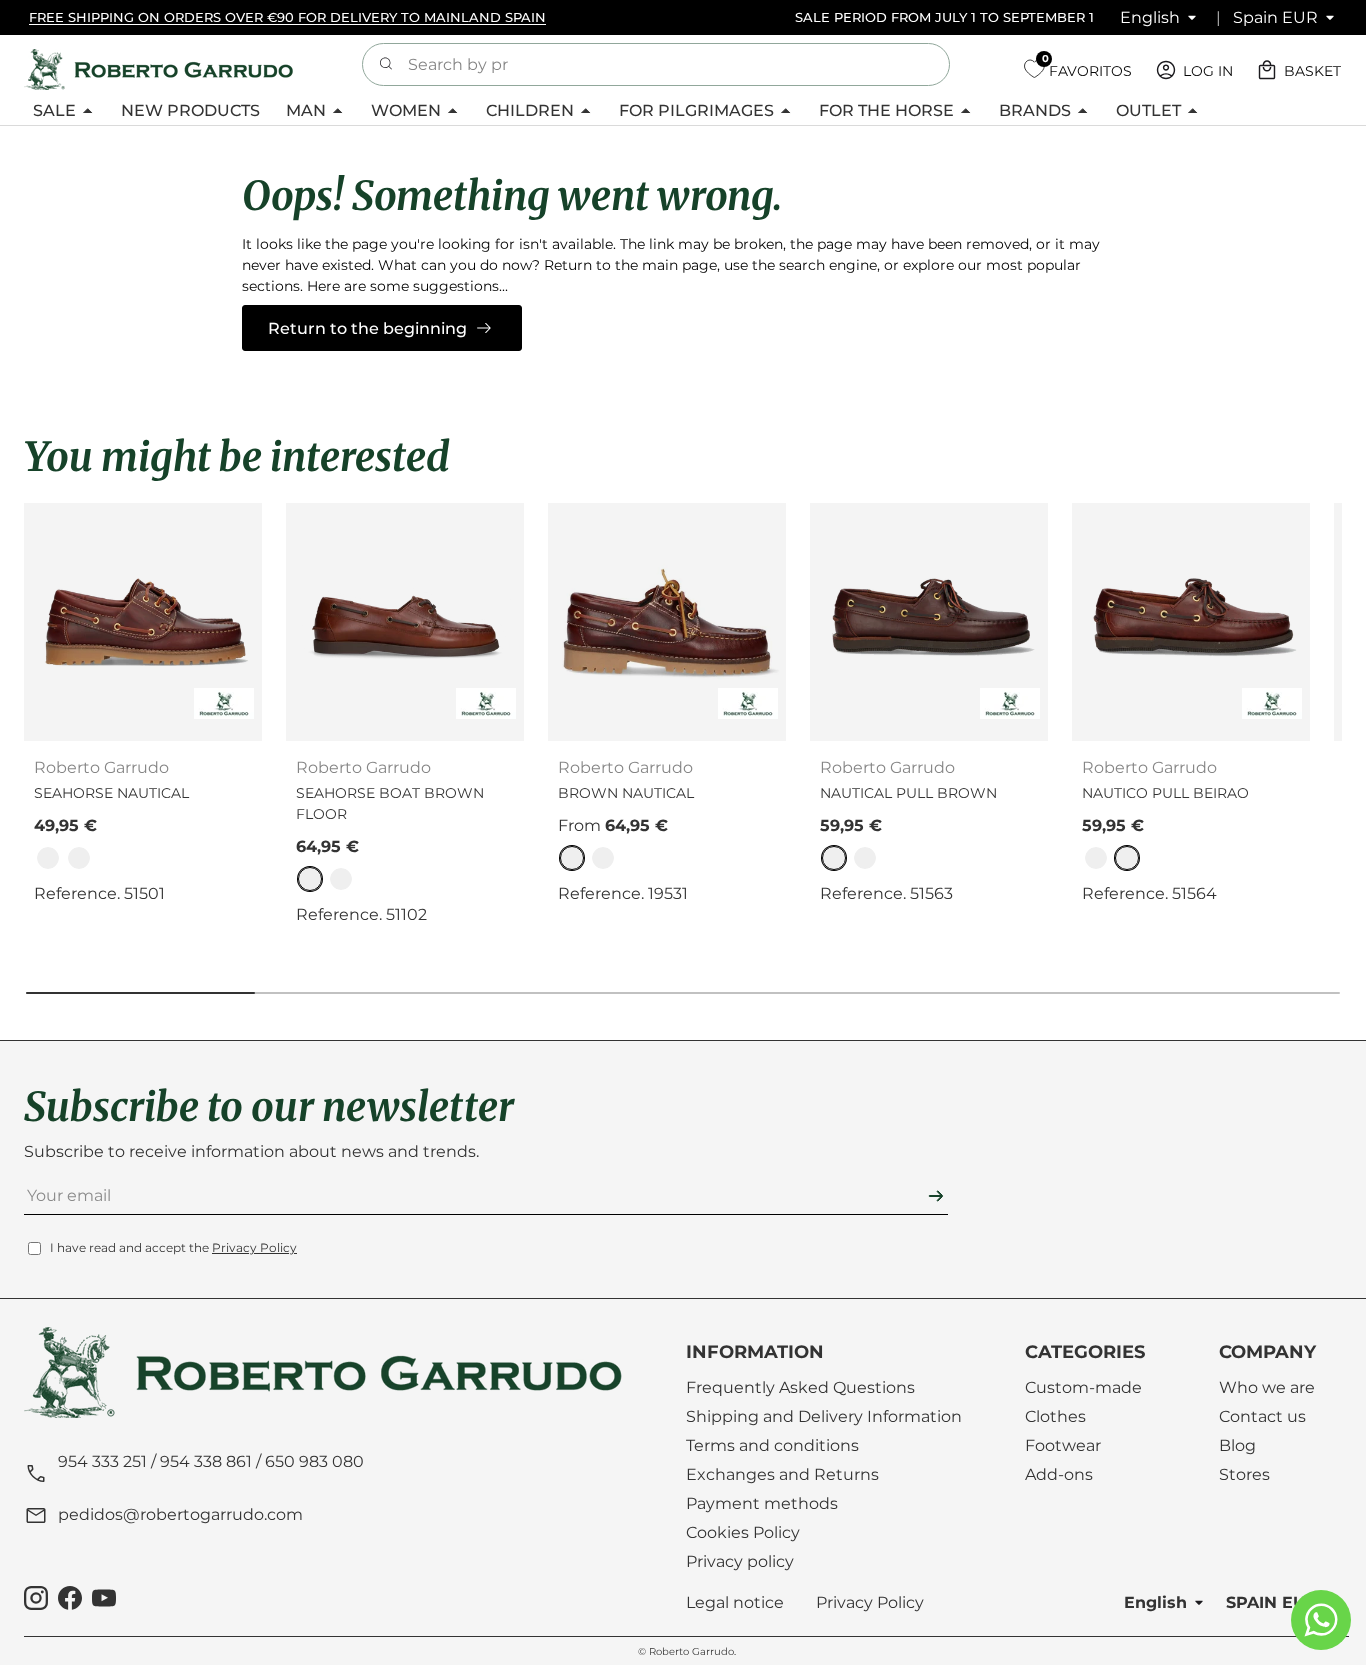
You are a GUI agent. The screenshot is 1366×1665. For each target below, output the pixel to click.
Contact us (1262, 1416)
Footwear (1063, 1445)
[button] (1300, 70)
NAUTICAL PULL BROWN (908, 793)
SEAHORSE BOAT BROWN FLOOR (390, 803)
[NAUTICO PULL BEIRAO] (1191, 622)
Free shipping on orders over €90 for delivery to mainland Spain (287, 17)
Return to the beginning (367, 328)
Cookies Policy (743, 1532)
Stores (1244, 1474)
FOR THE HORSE (886, 110)
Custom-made (1083, 1387)
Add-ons (1059, 1474)
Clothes (1055, 1416)
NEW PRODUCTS (190, 110)
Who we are (1267, 1387)
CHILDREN (530, 110)
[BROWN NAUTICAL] (667, 622)
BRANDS (1035, 110)
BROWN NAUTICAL (626, 793)
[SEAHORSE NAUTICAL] (143, 622)
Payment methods (762, 1503)
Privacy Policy (254, 1248)
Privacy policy (740, 1561)
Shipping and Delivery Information (824, 1416)
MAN (306, 110)
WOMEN (406, 110)
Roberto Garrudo (691, 1651)
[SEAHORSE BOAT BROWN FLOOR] (405, 622)
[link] (48, 858)
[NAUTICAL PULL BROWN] (929, 622)
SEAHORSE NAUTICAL (111, 793)
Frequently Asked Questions (800, 1387)
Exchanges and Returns (782, 1474)
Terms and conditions (772, 1445)
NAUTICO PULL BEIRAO (1165, 793)
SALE (54, 110)
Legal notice (735, 1602)
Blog (1237, 1445)
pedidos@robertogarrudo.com (180, 1515)
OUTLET (1148, 110)
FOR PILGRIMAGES (696, 110)
